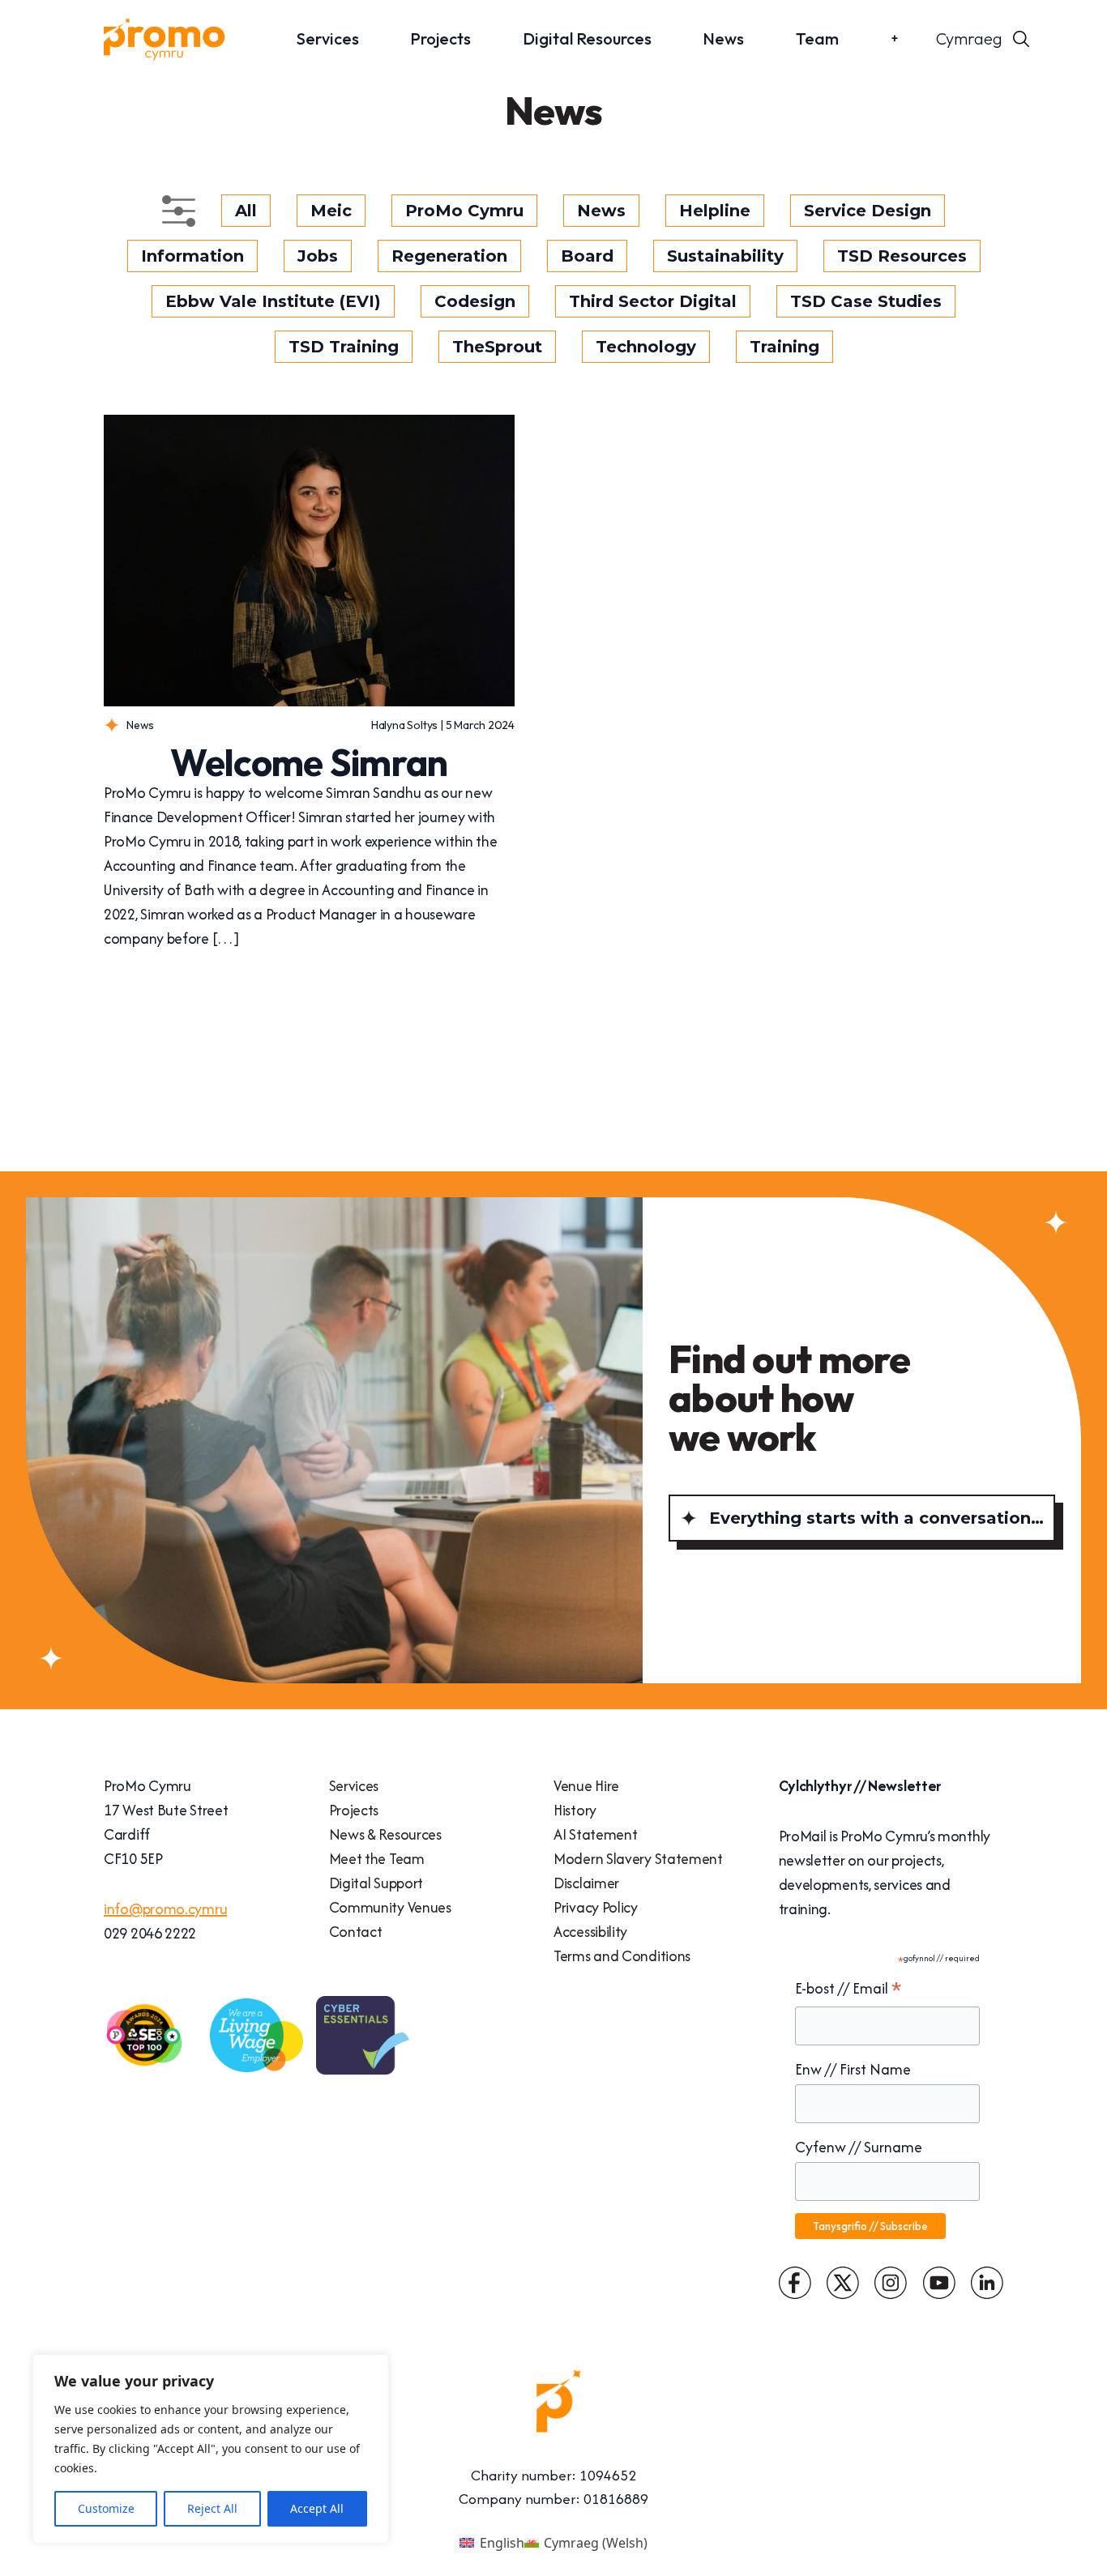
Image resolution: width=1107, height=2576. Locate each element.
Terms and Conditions (622, 1956)
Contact (356, 1932)
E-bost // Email (848, 1989)
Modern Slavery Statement (638, 1859)
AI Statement (595, 1834)
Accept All (317, 2508)
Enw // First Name (853, 2069)
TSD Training (344, 347)
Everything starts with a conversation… (876, 1518)
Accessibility (590, 1932)
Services (328, 38)
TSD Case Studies (866, 301)
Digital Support (376, 1883)
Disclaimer (586, 1883)
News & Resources (385, 1834)
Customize (106, 2508)
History (575, 1810)
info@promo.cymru (165, 1909)
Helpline (715, 211)
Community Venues (390, 1907)
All (246, 211)
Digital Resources (587, 38)
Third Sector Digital (653, 301)
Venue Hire (586, 1786)
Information (192, 256)
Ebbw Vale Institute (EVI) (273, 301)
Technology (646, 347)
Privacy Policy (596, 1907)
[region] (211, 2449)
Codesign (475, 301)
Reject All (212, 2508)
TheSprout (497, 347)
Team (817, 38)
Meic (331, 211)
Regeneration (449, 256)
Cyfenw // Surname (859, 2147)
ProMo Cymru (464, 211)
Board (587, 256)
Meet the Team (377, 1859)
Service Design (868, 211)
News (723, 38)
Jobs (318, 256)
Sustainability (725, 256)
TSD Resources (902, 256)
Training (784, 347)
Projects (440, 38)
